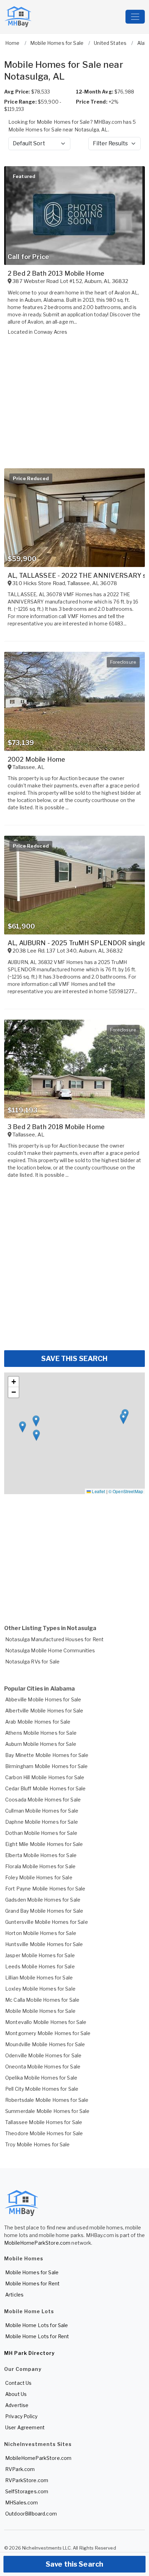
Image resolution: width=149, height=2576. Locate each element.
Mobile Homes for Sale (32, 2272)
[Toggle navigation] (135, 17)
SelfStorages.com (27, 2491)
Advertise (17, 2405)
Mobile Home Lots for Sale (37, 2325)
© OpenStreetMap (126, 1491)
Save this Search (74, 2564)
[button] (36, 1421)
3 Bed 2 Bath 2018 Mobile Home (56, 1127)
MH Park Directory (29, 2353)
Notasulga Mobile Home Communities (50, 1650)
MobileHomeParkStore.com (37, 2243)
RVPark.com (20, 2469)
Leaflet (98, 1491)
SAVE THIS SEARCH (74, 1359)
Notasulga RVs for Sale (32, 1662)
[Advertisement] (74, 1267)
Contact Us (18, 2383)
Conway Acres (51, 332)
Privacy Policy (21, 2416)
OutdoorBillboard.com (31, 2514)
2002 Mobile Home (36, 759)
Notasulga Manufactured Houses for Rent (54, 1639)
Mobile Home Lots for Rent (37, 2336)
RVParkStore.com (27, 2480)
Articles (14, 2295)
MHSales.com (22, 2502)
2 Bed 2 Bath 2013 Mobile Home (56, 273)
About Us (16, 2394)
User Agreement (25, 2427)
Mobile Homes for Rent (32, 2283)
